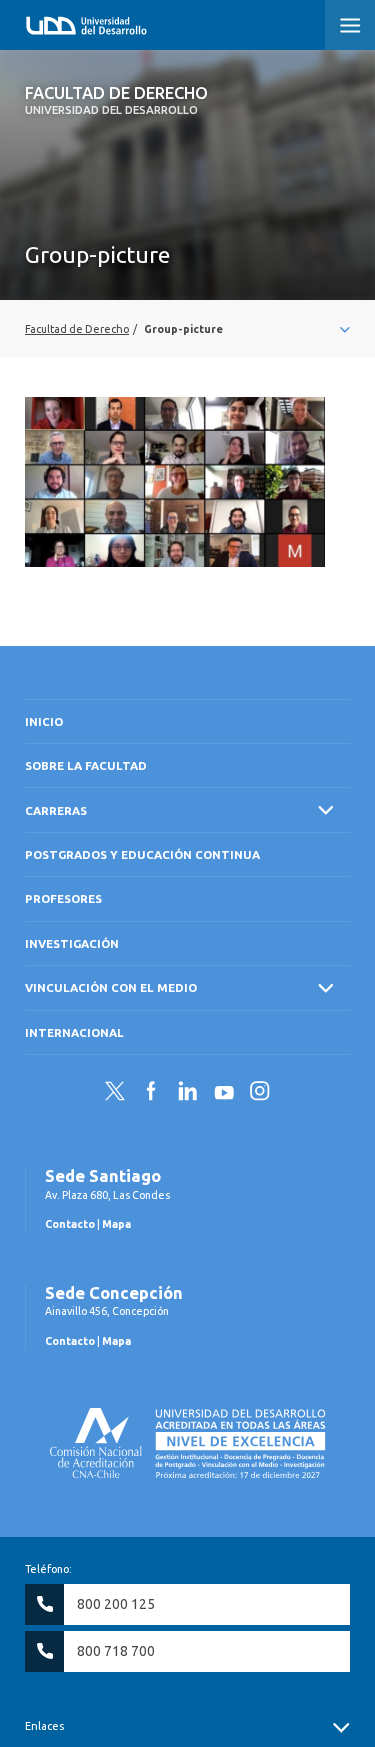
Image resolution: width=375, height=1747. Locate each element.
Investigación (72, 943)
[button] (350, 25)
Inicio (44, 721)
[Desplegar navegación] (187, 329)
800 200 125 (116, 1604)
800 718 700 (116, 1651)
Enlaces (44, 1726)
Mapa (116, 1224)
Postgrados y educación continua (142, 854)
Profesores (63, 898)
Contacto (70, 1224)
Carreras (56, 810)
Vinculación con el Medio (111, 987)
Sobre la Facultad (86, 765)
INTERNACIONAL (74, 1032)
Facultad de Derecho (116, 100)
